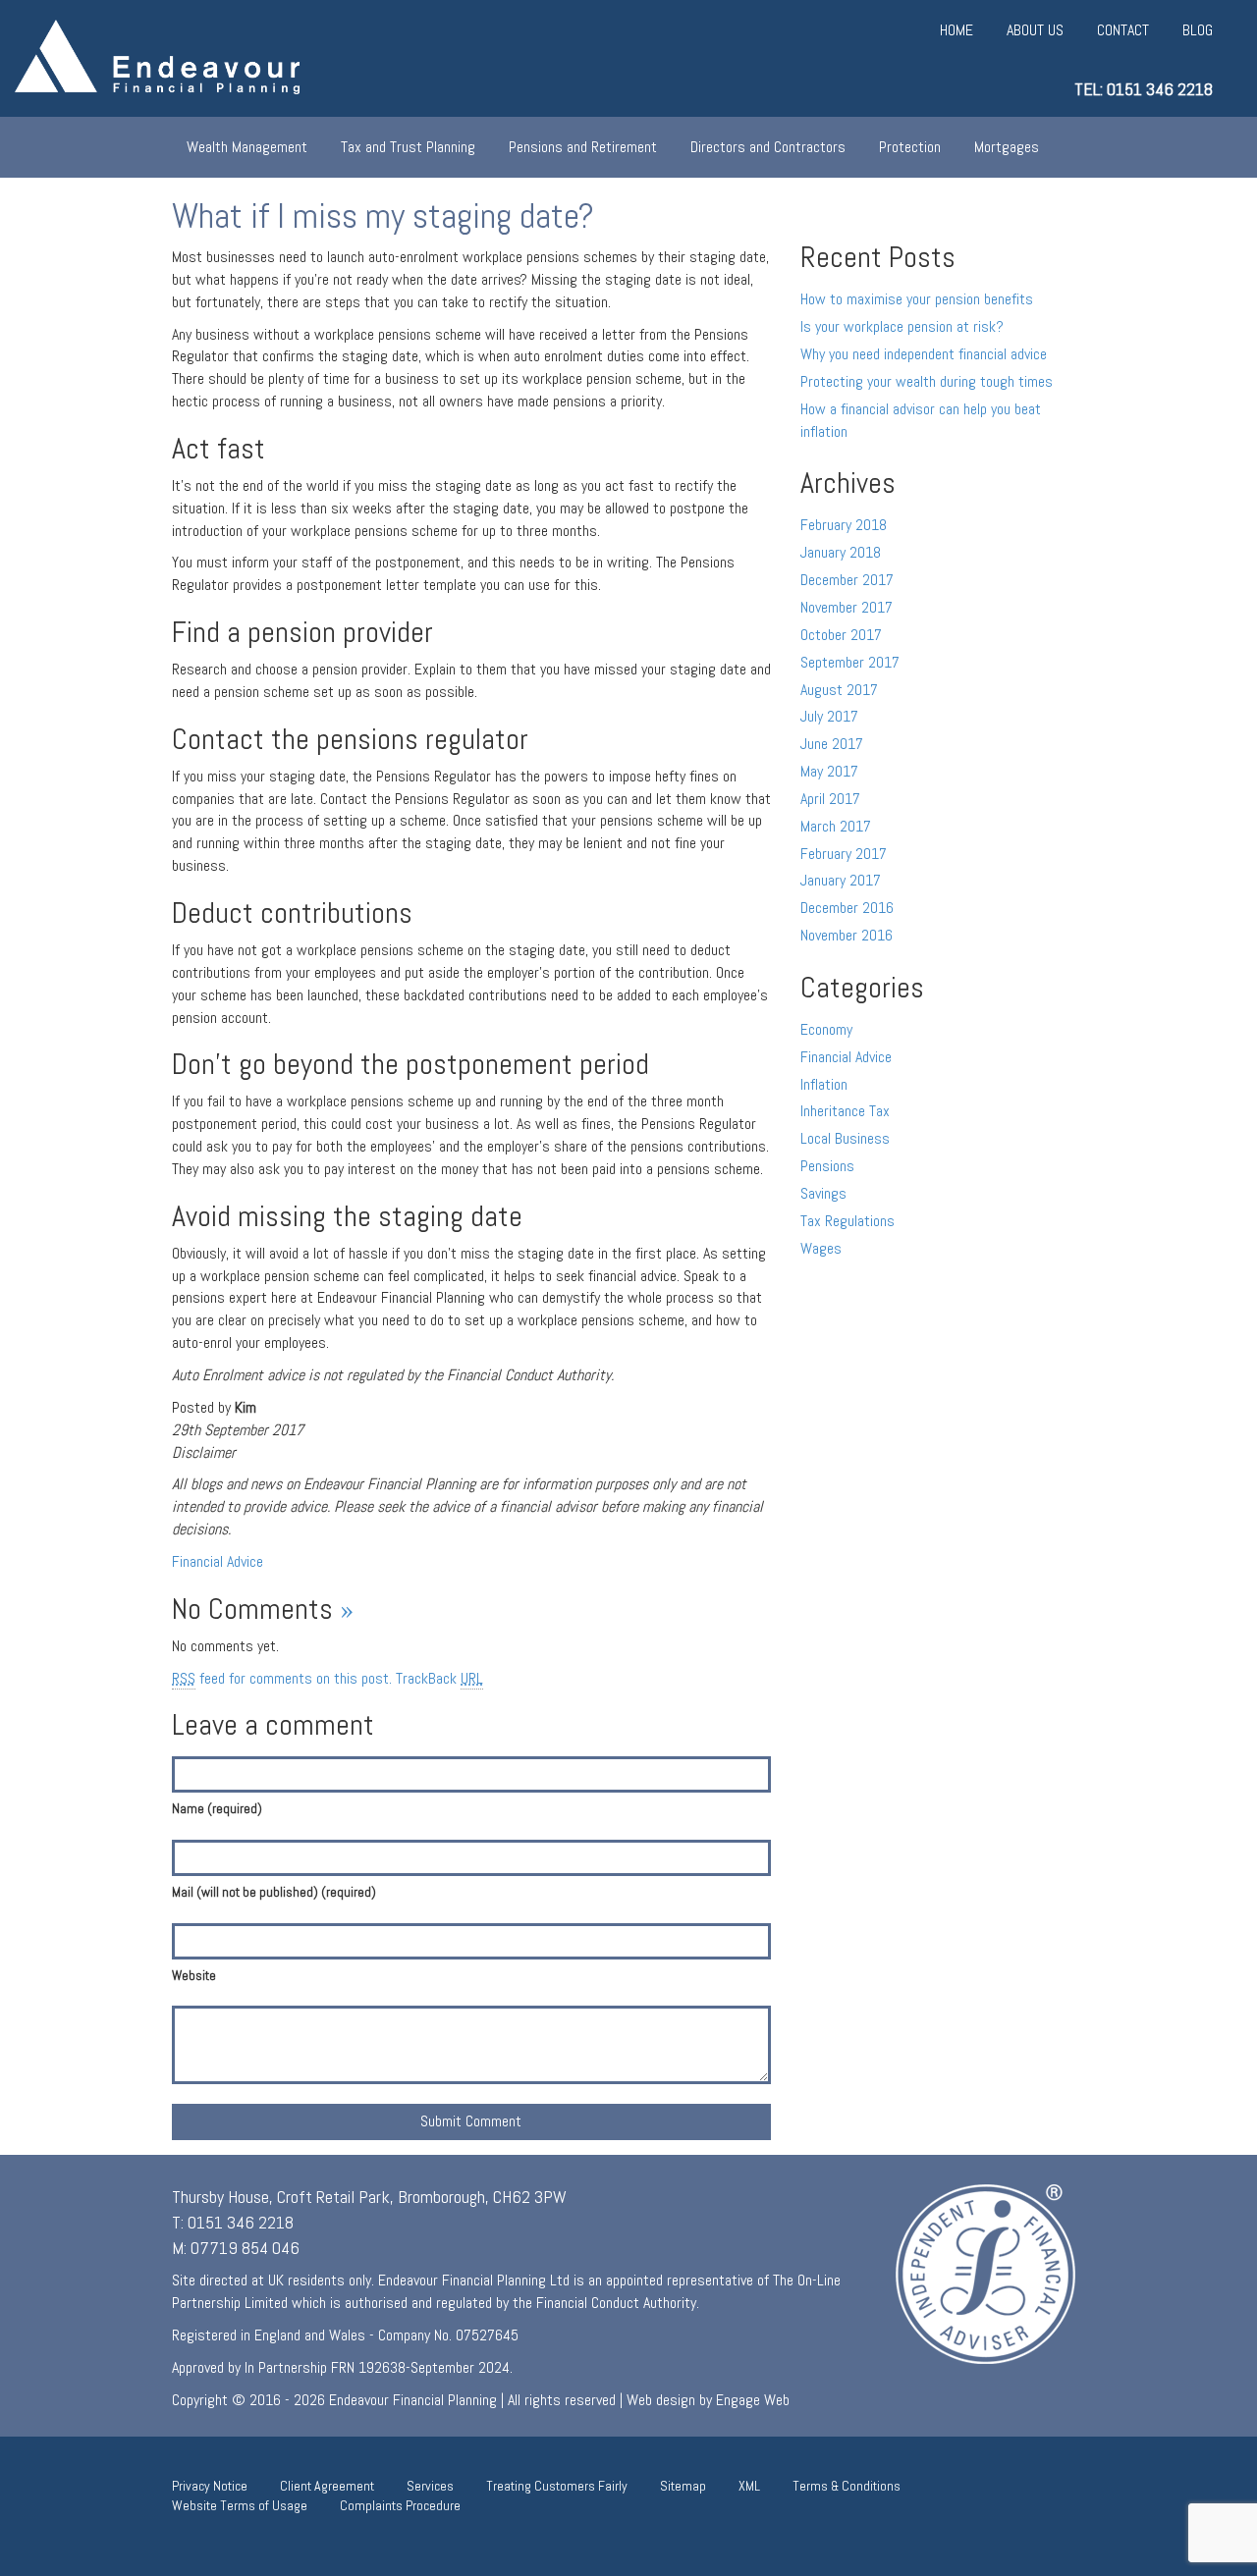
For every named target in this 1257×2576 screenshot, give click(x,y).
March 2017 (836, 826)
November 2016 (847, 935)
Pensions (827, 1166)
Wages (821, 1248)
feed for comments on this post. (282, 1678)
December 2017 (847, 580)
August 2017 (839, 690)
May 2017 (829, 771)
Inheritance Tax (845, 1111)
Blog (1198, 30)
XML (749, 2486)
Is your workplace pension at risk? (902, 326)
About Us (1035, 30)
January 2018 (841, 552)
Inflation (824, 1084)
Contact (1123, 30)
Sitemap (683, 2486)
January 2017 (841, 880)
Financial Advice (218, 1561)
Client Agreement (327, 2486)
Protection (910, 147)
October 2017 (841, 635)
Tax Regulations (847, 1221)
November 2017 (847, 607)
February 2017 (844, 854)
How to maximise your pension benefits (917, 299)
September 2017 (850, 662)
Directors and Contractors (768, 147)
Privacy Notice (210, 2486)
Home (956, 30)
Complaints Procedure (400, 2505)
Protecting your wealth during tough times (927, 381)
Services (430, 2486)
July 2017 (829, 716)
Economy (826, 1029)
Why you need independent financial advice (924, 354)
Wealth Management (247, 147)
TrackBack (439, 1678)
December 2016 (847, 908)
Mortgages (1007, 147)
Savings (823, 1193)
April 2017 (830, 799)
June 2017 (832, 744)
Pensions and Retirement (583, 147)
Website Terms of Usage (240, 2505)
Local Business (845, 1138)
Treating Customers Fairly (557, 2486)
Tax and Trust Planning (408, 147)
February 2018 (844, 525)
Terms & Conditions (847, 2486)
